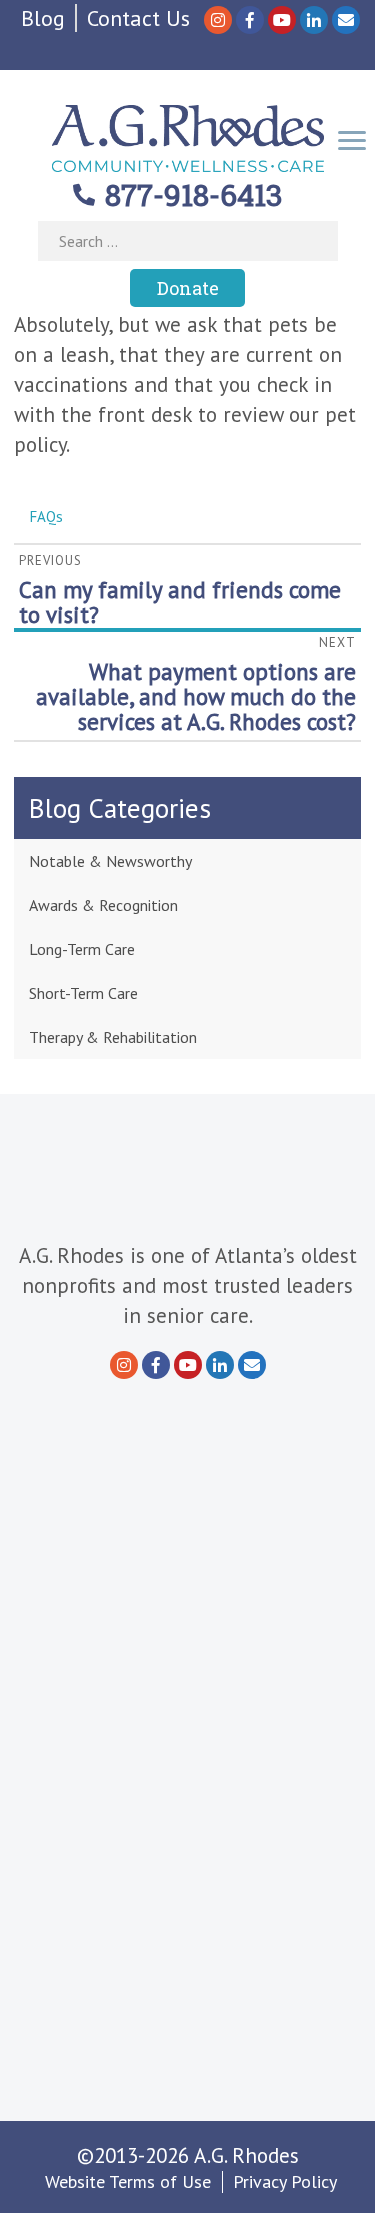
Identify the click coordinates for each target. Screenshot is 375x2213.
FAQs (46, 516)
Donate (188, 288)
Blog (43, 18)
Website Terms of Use (128, 2181)
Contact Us (138, 18)
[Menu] (352, 138)
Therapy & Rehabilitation (113, 1037)
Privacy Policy (285, 2181)
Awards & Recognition (103, 905)
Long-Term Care (82, 949)
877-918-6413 (194, 194)
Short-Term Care (83, 993)
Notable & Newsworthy (110, 861)
